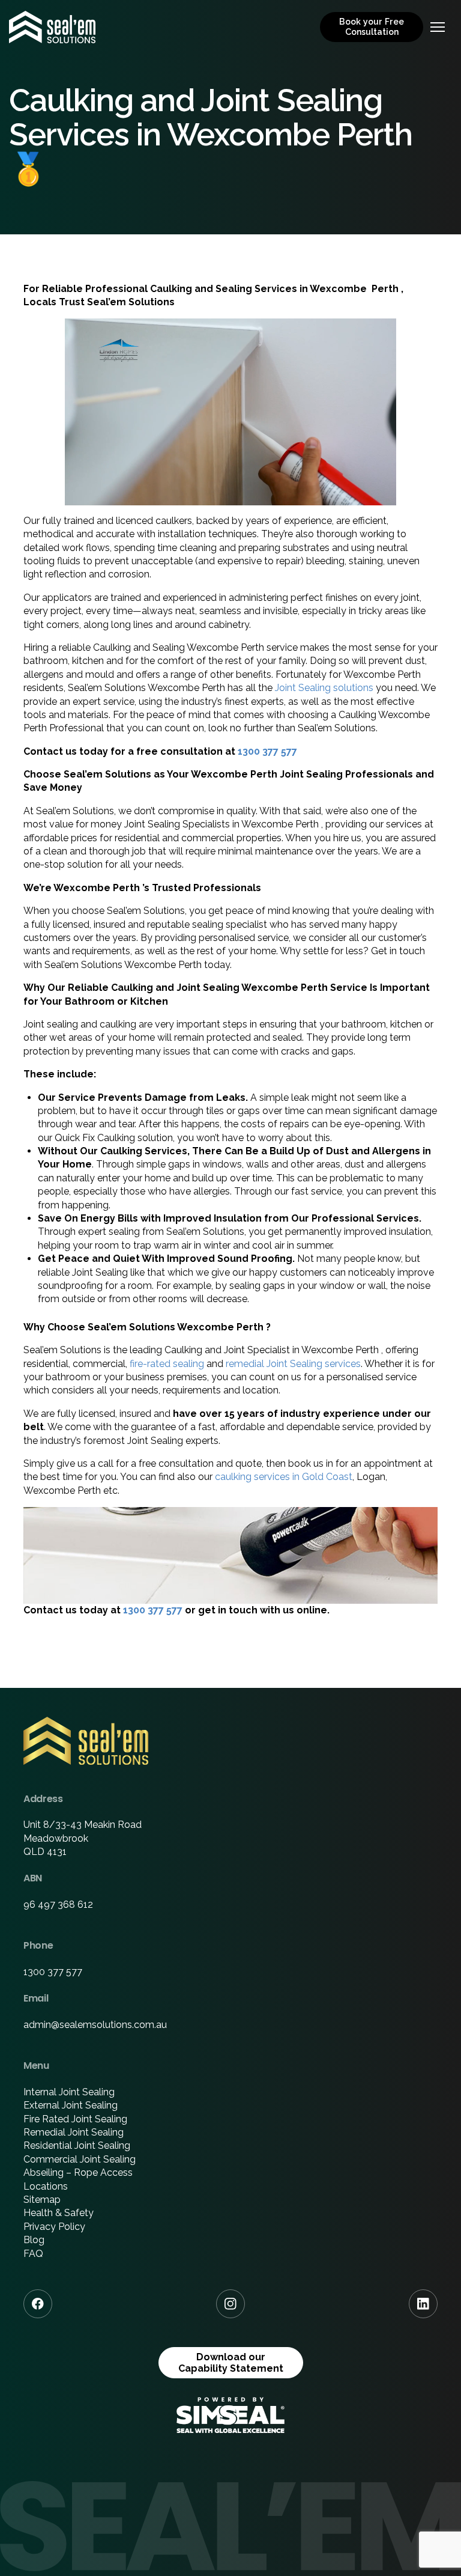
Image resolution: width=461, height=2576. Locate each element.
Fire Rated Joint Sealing (75, 2119)
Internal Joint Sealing (69, 2092)
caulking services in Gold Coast (284, 1477)
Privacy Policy (54, 2227)
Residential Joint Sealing (77, 2145)
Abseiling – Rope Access (78, 2173)
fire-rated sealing (167, 1364)
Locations (46, 2186)
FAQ (33, 2254)
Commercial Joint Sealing (80, 2159)
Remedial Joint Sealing (74, 2132)
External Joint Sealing (71, 2105)
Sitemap (42, 2200)
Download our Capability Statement (231, 2363)
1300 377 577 (267, 751)
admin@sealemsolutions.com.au (95, 2025)
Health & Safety (59, 2213)
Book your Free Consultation (372, 27)
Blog (34, 2240)
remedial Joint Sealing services (293, 1364)
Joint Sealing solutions (324, 688)
